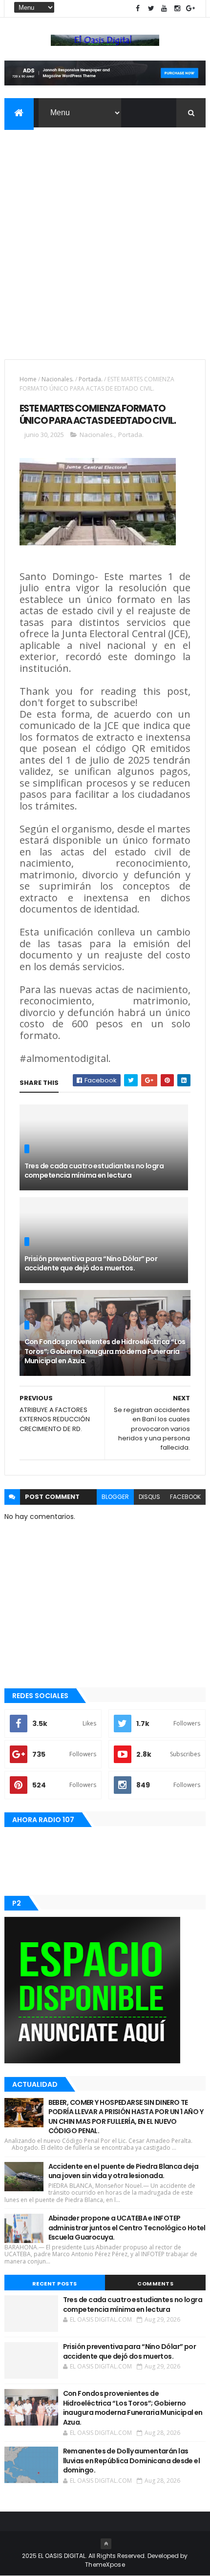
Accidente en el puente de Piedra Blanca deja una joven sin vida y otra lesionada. (123, 2171)
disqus (149, 1497)
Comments (155, 2284)
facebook (185, 1497)
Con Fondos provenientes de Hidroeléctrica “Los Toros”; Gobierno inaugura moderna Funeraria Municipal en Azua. (105, 1351)
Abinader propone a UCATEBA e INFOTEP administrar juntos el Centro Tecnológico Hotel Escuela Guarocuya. (127, 2228)
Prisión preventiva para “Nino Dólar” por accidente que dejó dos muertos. (91, 1264)
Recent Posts (55, 2284)
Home (28, 379)
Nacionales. (58, 379)
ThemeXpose (105, 2565)
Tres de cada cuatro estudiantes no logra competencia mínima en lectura (94, 1171)
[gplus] (190, 9)
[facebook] (138, 9)
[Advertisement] (105, 237)
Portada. (91, 379)
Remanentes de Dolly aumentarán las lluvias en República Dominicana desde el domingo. (132, 2461)
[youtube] (164, 9)
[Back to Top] (106, 2544)
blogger (115, 1497)
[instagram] (177, 9)
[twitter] (151, 9)
